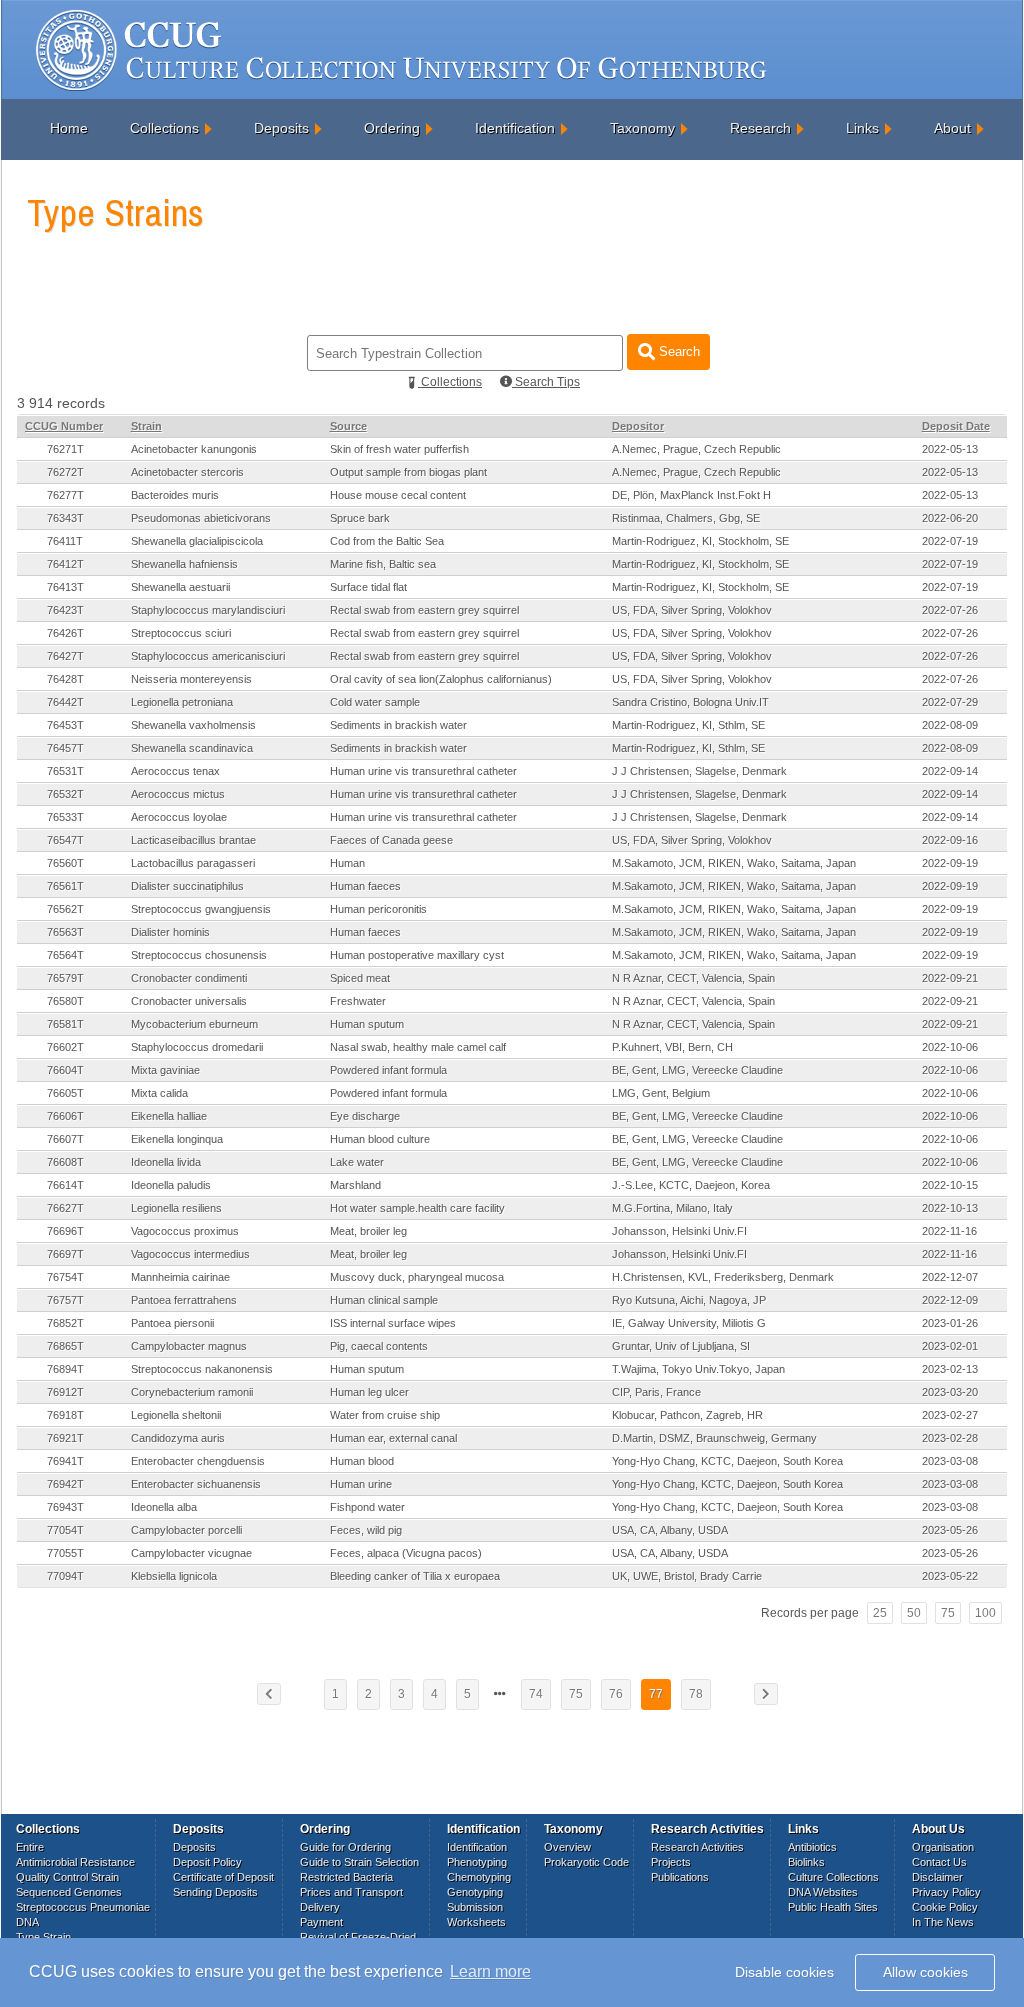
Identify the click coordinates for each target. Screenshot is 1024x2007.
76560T (65, 863)
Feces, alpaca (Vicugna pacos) (406, 1553)
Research (760, 128)
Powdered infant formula (388, 1070)
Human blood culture (380, 1139)
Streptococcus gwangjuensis (201, 909)
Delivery (320, 1907)
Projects (671, 1862)
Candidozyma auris (178, 1438)
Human (347, 863)
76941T (65, 1461)
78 (696, 1694)
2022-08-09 (950, 725)
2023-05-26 (950, 1530)
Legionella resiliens (176, 1208)
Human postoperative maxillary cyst (417, 955)
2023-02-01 (950, 1346)
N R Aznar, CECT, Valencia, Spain (693, 978)
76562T (65, 909)
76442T (65, 702)
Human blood (362, 1461)
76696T (65, 1231)
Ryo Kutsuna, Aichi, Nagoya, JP (689, 1300)
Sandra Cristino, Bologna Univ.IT (690, 702)
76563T (65, 932)
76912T (65, 1392)
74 (536, 1694)
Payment (321, 1922)
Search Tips (546, 382)
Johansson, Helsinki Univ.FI (679, 1231)
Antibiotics (812, 1847)
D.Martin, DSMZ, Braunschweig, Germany (714, 1438)
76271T (65, 449)
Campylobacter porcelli (186, 1530)
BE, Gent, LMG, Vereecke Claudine (697, 1070)
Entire (30, 1847)
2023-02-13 (950, 1369)
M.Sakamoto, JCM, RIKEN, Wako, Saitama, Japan (734, 863)
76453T (65, 725)
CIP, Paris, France (656, 1392)
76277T (65, 495)
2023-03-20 (950, 1392)
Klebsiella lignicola (174, 1576)
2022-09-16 (950, 840)
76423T (65, 610)
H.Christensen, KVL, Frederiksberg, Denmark (723, 1277)
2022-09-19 (950, 863)
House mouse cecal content (398, 495)
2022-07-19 (950, 541)
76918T (65, 1415)
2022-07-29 (950, 702)
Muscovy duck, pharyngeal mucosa (417, 1277)
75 (948, 1613)
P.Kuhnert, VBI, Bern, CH (672, 1047)
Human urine (361, 1484)
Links (862, 128)
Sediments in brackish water (398, 725)
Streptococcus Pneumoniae (83, 1907)
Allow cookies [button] (925, 1972)
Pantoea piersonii (172, 1323)
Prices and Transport (351, 1892)
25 (880, 1613)
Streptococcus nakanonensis (202, 1369)
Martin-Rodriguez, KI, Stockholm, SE (700, 541)
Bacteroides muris (175, 495)
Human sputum (367, 1024)
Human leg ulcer (369, 1392)
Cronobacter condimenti (189, 978)
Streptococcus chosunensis (199, 955)
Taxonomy (642, 128)
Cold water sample (375, 702)
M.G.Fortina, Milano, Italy (672, 1208)
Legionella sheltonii (176, 1415)
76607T (65, 1139)
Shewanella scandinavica (192, 748)
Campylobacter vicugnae (191, 1553)
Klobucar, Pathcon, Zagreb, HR (687, 1415)
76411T (65, 541)
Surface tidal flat (368, 587)
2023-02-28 (950, 1438)
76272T (65, 472)
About (952, 128)
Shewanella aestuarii (180, 587)
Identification (515, 128)
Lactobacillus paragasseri (193, 863)
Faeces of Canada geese (391, 840)
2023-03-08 (950, 1461)
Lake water (357, 1162)
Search (677, 351)
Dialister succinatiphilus (187, 886)
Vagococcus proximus (185, 1231)
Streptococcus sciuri (181, 633)
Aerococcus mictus (178, 794)
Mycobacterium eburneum (194, 1024)
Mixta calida (159, 1093)
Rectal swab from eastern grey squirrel (424, 610)
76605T (65, 1093)
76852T (65, 1323)
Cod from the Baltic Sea (387, 541)
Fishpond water (367, 1507)
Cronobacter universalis (189, 1001)
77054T (65, 1530)
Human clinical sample (384, 1300)
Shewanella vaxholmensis (193, 725)
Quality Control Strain (67, 1877)
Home (69, 128)
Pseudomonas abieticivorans (201, 518)
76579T (65, 978)
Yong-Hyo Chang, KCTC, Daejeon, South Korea (727, 1461)
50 (914, 1613)
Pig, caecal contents (379, 1346)
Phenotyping (477, 1862)
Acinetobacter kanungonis (194, 449)
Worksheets (476, 1922)
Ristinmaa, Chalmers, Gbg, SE (686, 518)
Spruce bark (360, 518)
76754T (65, 1277)
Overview (567, 1847)
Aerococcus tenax (175, 771)
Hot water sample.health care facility (417, 1208)
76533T (65, 817)
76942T (65, 1484)
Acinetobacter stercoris (187, 472)
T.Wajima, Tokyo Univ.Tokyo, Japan (698, 1369)
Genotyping (475, 1892)
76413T (65, 587)
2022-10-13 (950, 1208)
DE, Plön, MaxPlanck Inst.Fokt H (691, 495)
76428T (65, 679)
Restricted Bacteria (346, 1877)
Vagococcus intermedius (190, 1254)
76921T (65, 1438)
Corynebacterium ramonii (192, 1392)
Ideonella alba (164, 1507)
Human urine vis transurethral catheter (423, 771)
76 (616, 1694)
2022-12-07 (950, 1277)
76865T (65, 1346)
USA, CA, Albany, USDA (670, 1530)
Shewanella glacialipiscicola (197, 541)
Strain (146, 426)
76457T (65, 748)
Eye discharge (365, 1116)
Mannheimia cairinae (180, 1277)
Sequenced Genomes (69, 1892)
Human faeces (365, 886)
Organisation (943, 1847)
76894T (65, 1369)
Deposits (281, 128)
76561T (65, 886)
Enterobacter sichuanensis (196, 1484)
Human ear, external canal (393, 1438)
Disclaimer (937, 1877)
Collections (164, 128)
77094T (65, 1576)
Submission (475, 1907)
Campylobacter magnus (189, 1346)
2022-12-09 (950, 1300)
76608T (65, 1162)
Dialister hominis (170, 932)
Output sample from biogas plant (408, 472)
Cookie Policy (945, 1907)
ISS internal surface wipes (393, 1323)
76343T (65, 518)
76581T (65, 1024)
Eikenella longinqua (177, 1139)
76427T (65, 656)
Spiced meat (360, 978)
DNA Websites (823, 1892)
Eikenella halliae (169, 1116)
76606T (65, 1116)
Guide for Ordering (345, 1847)
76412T (65, 564)
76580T (65, 1001)
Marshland (355, 1185)
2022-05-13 (950, 449)
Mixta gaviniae (165, 1070)
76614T (65, 1185)
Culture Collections (833, 1877)
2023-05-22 (950, 1576)
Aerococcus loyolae (179, 817)
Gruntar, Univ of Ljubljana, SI (681, 1346)
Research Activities (697, 1847)
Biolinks (806, 1862)
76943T (65, 1507)
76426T (65, 633)
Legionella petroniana (182, 702)
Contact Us (939, 1862)
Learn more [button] (490, 1971)
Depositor (638, 426)
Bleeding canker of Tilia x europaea (415, 1576)
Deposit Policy (207, 1862)
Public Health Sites (833, 1907)
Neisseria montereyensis (191, 679)
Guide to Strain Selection (359, 1862)
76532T (65, 794)
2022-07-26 (950, 610)
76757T (65, 1300)
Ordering (392, 128)
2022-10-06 (950, 1047)
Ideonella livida (166, 1162)
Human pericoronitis (378, 909)
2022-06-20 (950, 518)
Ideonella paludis (171, 1185)
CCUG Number (64, 426)
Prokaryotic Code (586, 1862)
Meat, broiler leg (368, 1231)
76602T (65, 1047)
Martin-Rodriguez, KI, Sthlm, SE (688, 725)
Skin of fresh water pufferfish (399, 449)
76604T (65, 1070)
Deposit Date (956, 426)
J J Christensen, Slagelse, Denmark (699, 771)
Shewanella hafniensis (184, 564)
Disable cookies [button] (784, 1972)
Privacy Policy (946, 1892)
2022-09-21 (950, 978)
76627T (65, 1208)
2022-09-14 (950, 771)
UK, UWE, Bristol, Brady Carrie (687, 1576)
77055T (65, 1553)
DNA (27, 1922)
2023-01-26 (950, 1323)
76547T (65, 840)
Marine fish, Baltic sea (383, 564)
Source (348, 426)
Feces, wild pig (366, 1530)
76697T (65, 1254)
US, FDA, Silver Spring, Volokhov (692, 610)
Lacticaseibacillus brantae (193, 840)
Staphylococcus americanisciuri (208, 656)
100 (985, 1613)
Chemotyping (479, 1877)
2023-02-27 (950, 1415)
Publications (680, 1877)
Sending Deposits (215, 1892)
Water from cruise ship (385, 1415)
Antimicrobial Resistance (75, 1862)
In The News (943, 1922)
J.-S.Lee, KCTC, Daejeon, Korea (691, 1185)
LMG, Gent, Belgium (661, 1093)
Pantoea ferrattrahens (184, 1300)
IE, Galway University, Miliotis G (689, 1323)
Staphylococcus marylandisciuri (208, 610)
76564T (65, 955)
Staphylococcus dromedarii (197, 1047)
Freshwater (358, 1001)
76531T (65, 771)
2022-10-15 (950, 1185)
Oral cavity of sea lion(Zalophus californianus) (441, 679)
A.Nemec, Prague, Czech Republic (696, 449)
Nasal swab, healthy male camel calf (418, 1047)
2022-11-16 (949, 1231)
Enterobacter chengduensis (198, 1461)
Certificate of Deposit (223, 1877)
